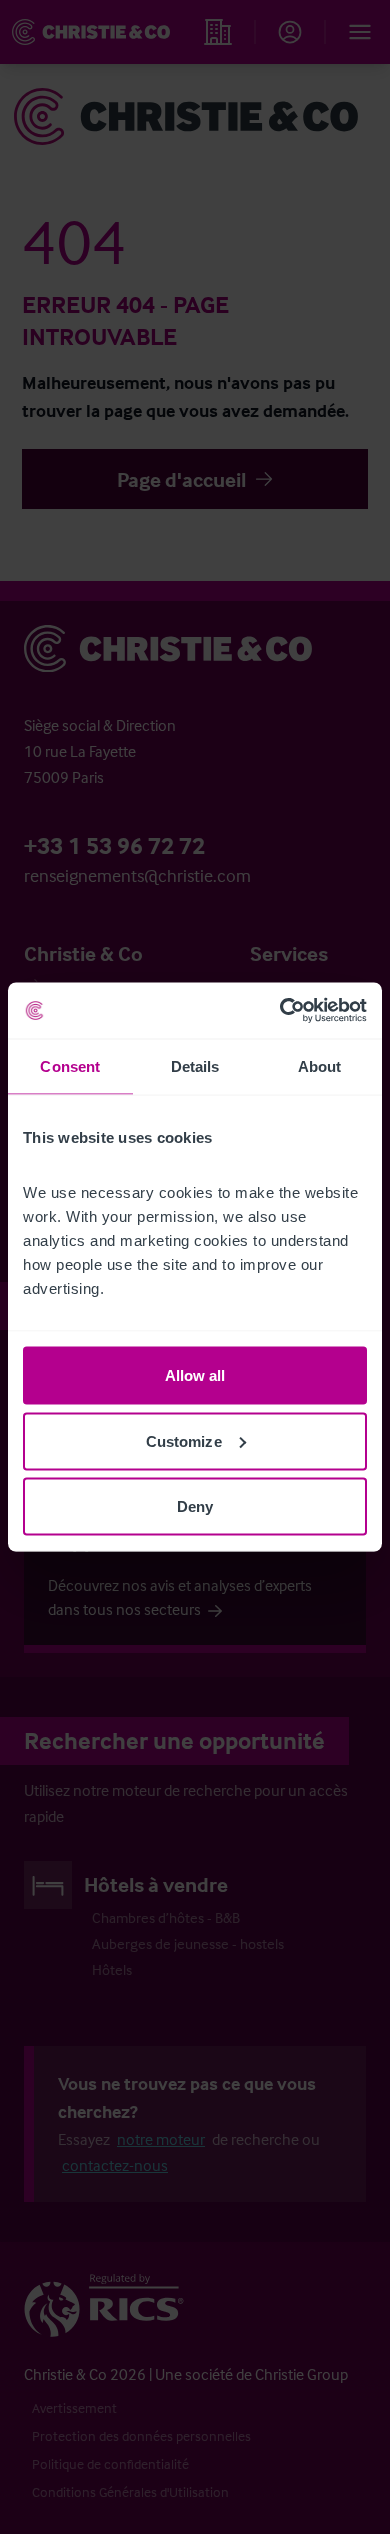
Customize (184, 1440)
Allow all (195, 1375)
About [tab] (320, 1065)
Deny (195, 1506)
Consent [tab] (70, 1065)
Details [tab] (195, 1065)
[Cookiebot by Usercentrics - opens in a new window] (280, 1011)
